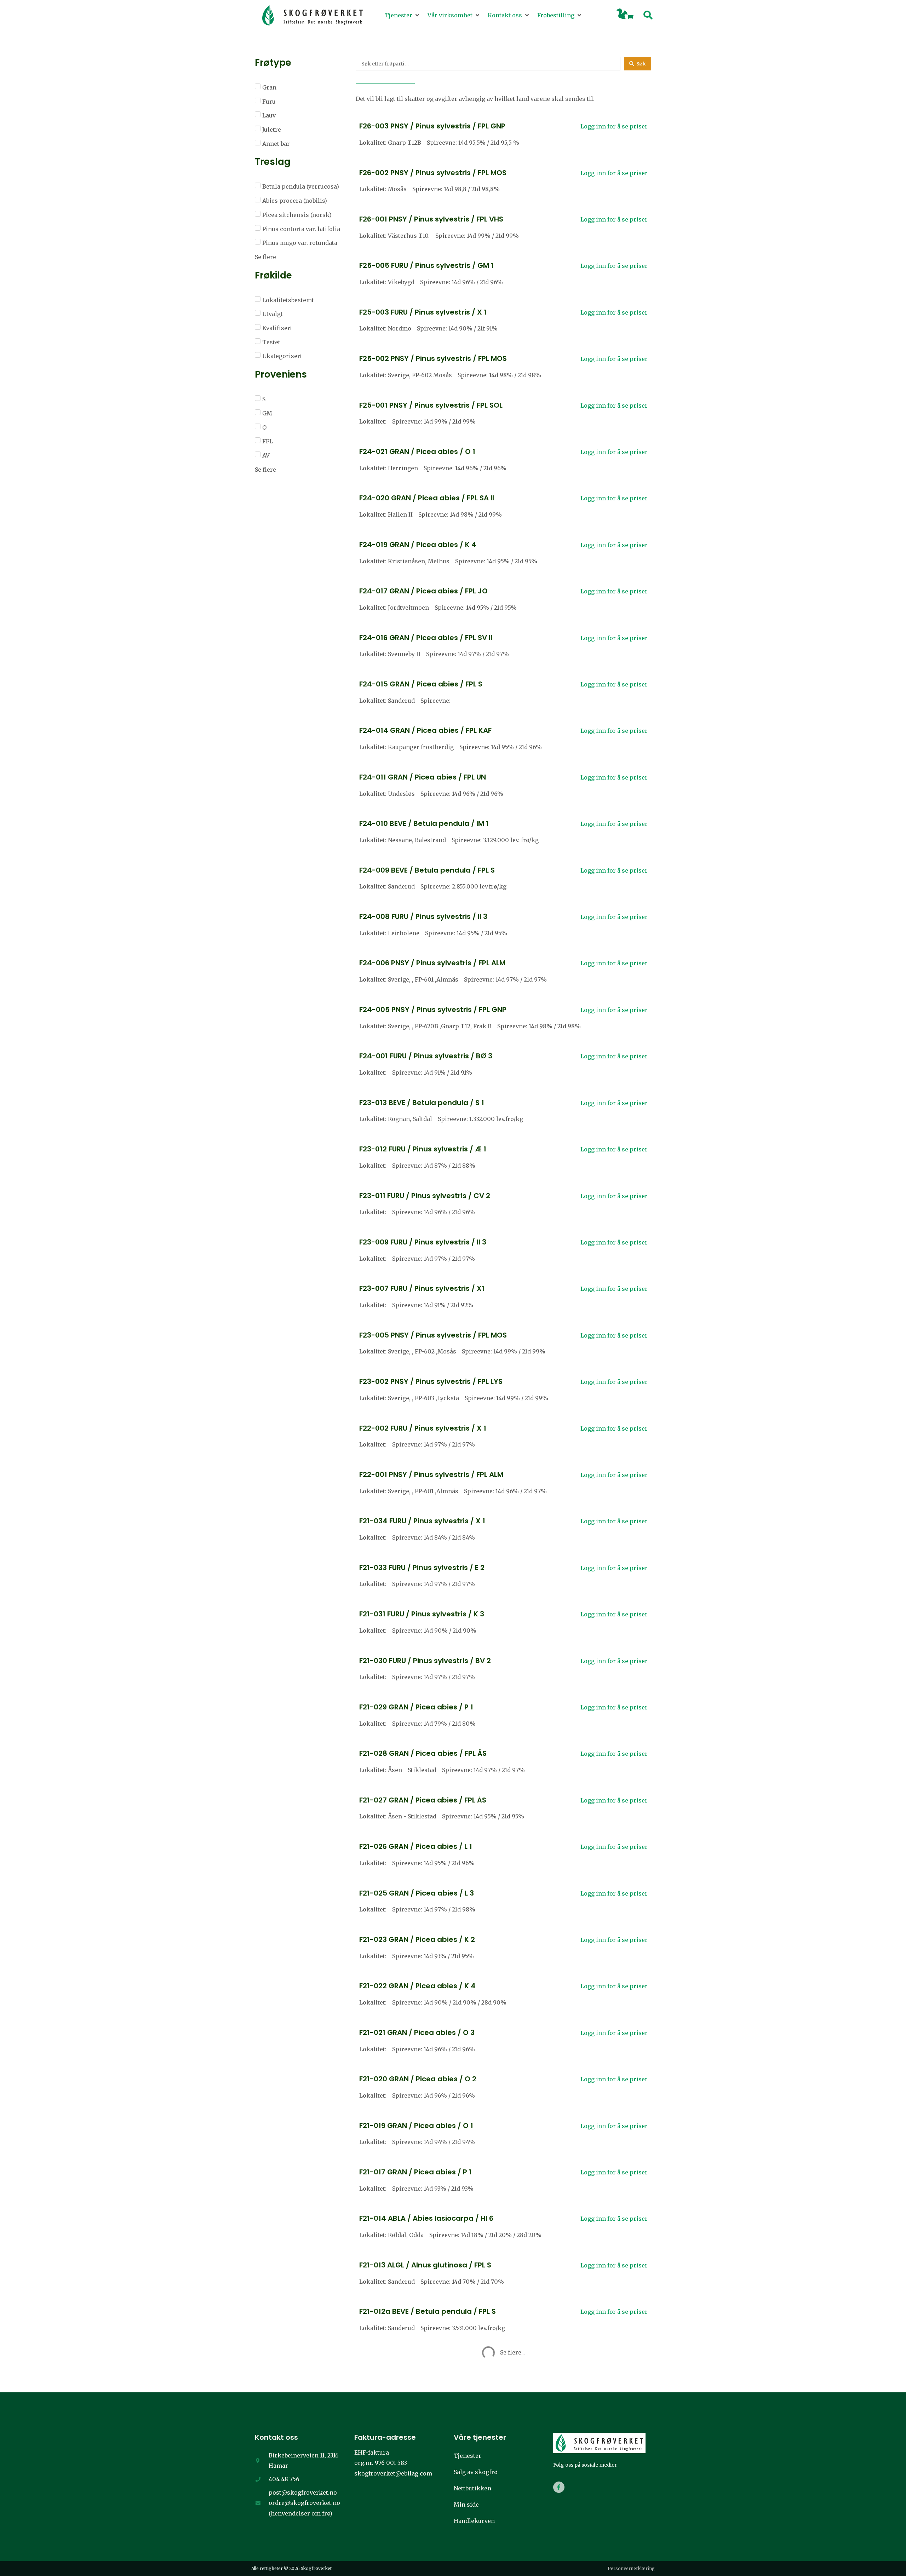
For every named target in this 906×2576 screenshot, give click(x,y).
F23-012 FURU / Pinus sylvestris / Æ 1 (423, 1149)
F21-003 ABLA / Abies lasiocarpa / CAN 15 (433, 2544)
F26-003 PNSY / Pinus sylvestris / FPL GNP (432, 126)
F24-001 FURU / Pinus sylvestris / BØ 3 (426, 1056)
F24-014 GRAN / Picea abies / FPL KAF (425, 730)
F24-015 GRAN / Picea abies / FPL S (421, 684)
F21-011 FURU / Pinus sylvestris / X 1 (420, 2358)
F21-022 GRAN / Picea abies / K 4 (417, 1986)
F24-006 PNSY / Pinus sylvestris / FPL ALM (432, 963)
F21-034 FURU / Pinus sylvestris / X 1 (422, 1521)
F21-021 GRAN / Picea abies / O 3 (417, 2032)
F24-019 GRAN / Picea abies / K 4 (418, 545)
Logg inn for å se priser (614, 126)
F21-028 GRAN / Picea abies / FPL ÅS (423, 1753)
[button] (403, 16)
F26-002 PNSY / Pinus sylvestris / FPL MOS (433, 173)
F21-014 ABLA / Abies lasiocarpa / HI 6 (426, 2218)
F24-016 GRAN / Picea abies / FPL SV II (426, 638)
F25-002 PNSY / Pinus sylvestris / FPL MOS (433, 358)
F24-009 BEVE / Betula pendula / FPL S (427, 870)
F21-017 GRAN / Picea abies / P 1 (415, 2172)
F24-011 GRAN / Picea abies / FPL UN (423, 777)
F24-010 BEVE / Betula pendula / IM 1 (424, 823)
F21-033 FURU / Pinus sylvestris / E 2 (422, 1568)
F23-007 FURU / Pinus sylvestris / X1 (422, 1288)
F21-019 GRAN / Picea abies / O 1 (416, 2126)
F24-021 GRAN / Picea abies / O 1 (417, 452)
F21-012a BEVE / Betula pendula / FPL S (428, 2311)
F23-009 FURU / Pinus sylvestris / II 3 (423, 1242)
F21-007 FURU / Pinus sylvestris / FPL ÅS (428, 2404)
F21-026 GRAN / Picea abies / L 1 (416, 1846)
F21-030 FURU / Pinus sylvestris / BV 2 (425, 1661)
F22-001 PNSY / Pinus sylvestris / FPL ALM (431, 1474)
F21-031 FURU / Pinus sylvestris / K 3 (422, 1614)
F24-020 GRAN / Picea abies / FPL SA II (427, 498)
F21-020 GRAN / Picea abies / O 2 (418, 2079)
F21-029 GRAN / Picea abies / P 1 (416, 1707)
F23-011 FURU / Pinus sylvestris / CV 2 (425, 1196)
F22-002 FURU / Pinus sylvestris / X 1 (423, 1428)
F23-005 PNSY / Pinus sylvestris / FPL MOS (433, 1335)
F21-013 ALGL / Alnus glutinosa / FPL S (425, 2265)
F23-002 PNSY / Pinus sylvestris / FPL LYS (431, 1381)
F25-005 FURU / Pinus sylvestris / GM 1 (426, 265)
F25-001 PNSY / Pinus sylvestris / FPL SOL (431, 405)
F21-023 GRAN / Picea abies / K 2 (417, 1939)
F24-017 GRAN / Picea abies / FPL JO (423, 591)
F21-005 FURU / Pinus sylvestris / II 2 (422, 2451)
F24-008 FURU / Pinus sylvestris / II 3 (423, 916)
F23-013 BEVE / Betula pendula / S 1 (422, 1103)
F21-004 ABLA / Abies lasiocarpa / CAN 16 (433, 2497)
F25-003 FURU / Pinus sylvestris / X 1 (423, 312)
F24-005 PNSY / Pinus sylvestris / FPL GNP (433, 1010)
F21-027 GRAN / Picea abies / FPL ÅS (423, 1800)
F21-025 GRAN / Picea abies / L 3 (417, 1893)
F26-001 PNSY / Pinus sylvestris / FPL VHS (431, 219)
